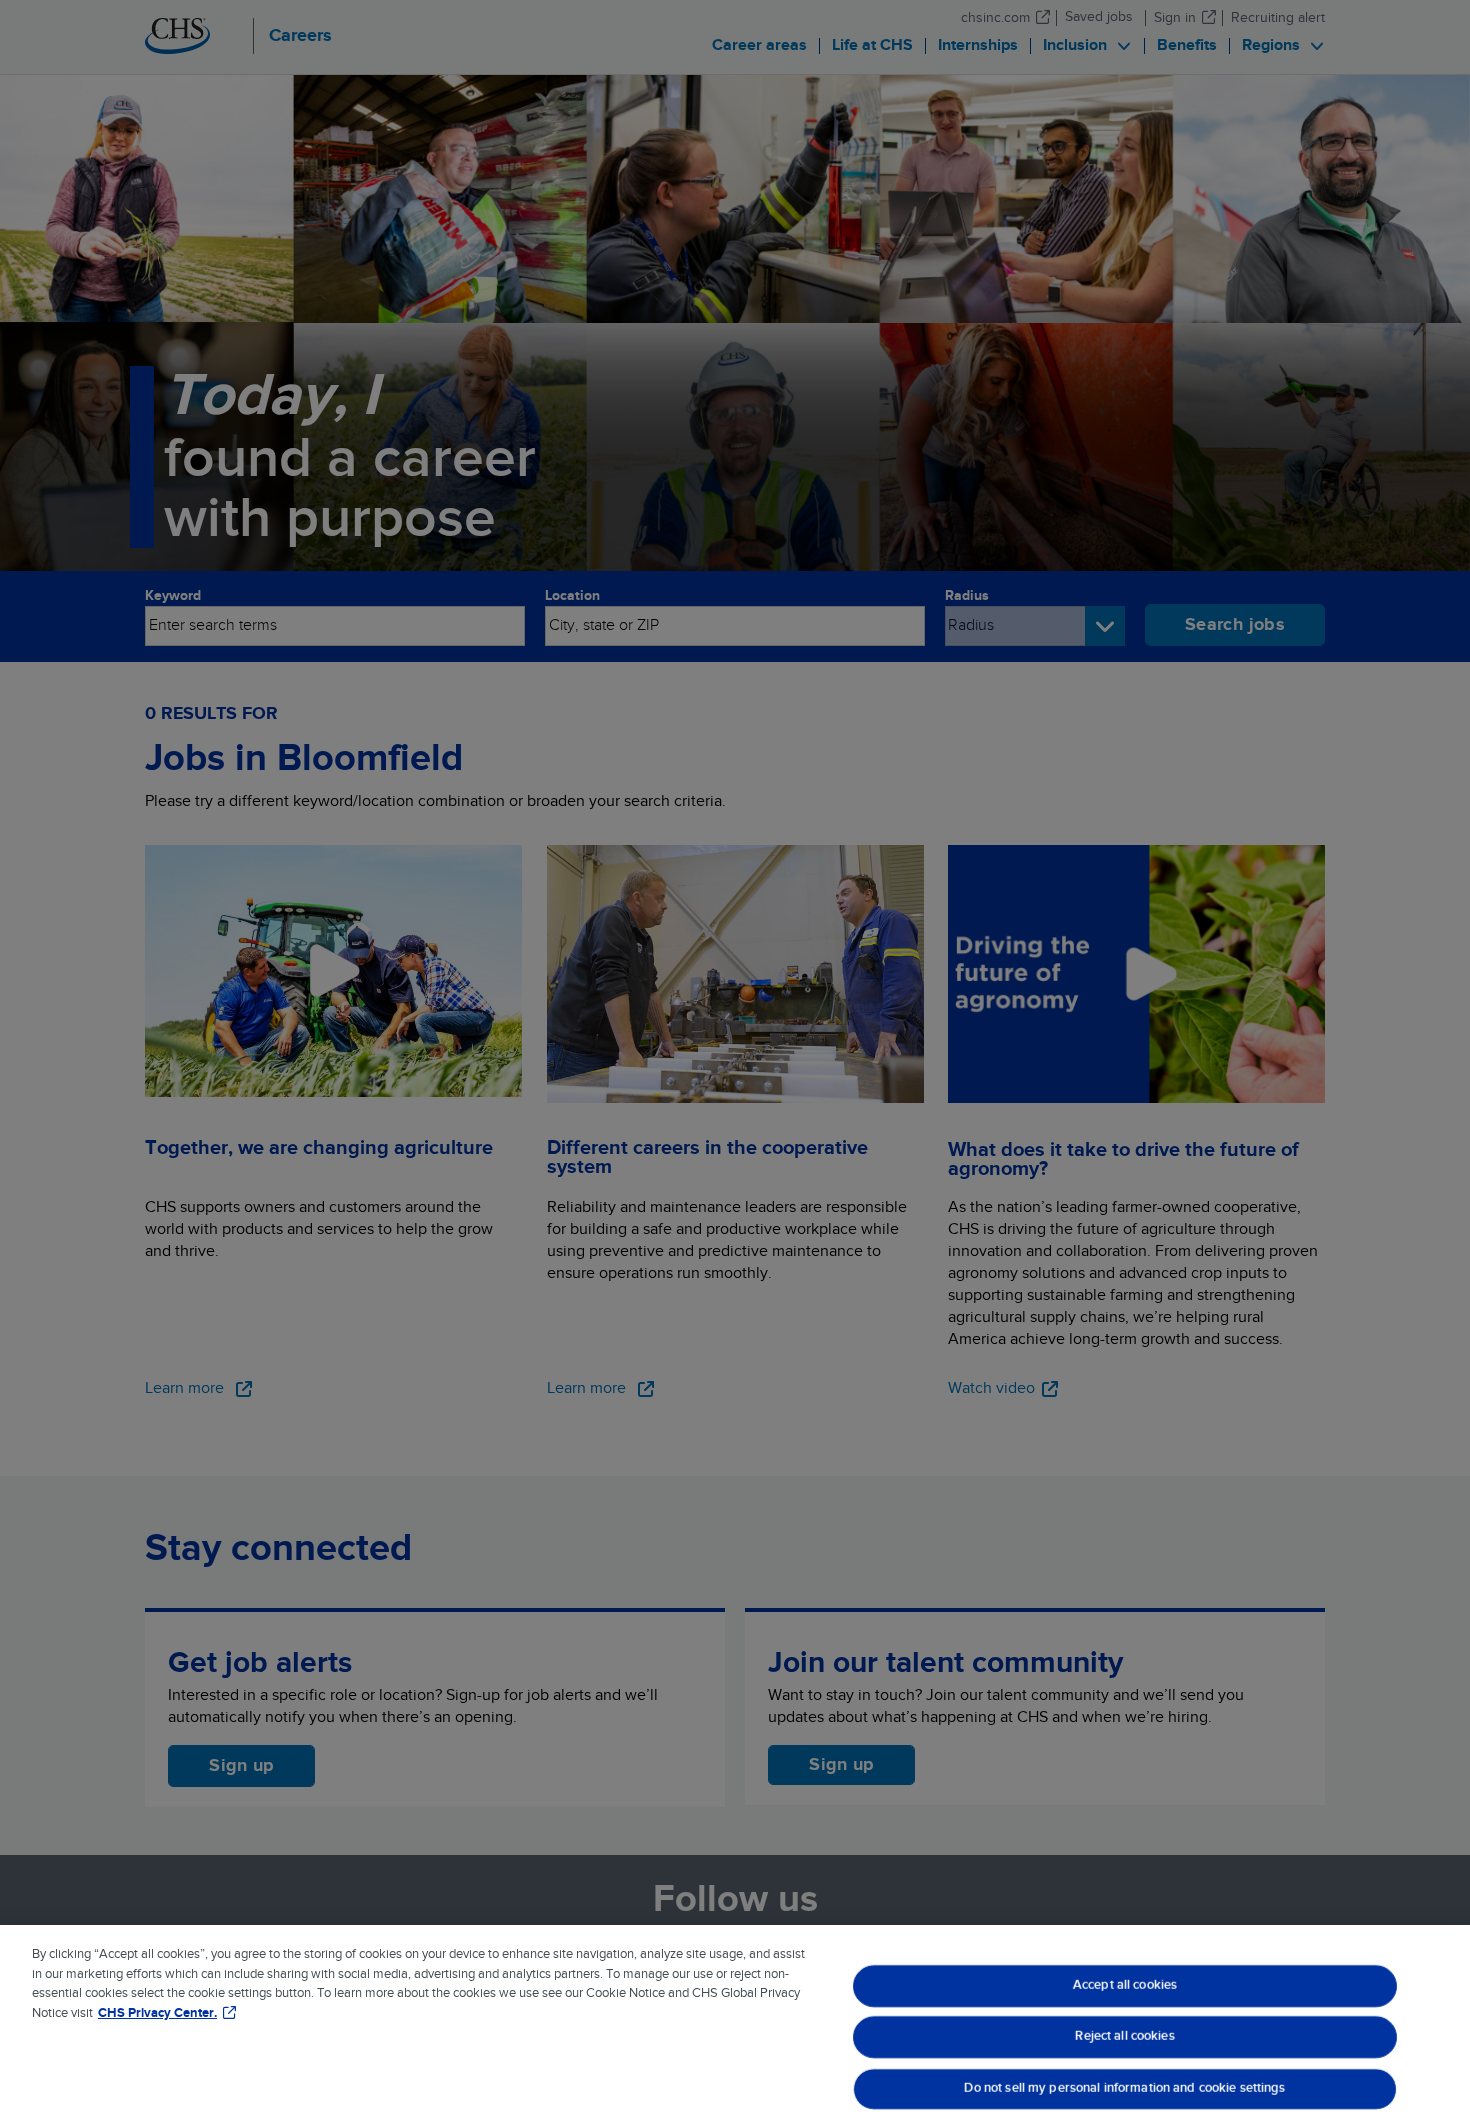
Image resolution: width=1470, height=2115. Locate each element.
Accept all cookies (1124, 1985)
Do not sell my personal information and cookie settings (1124, 2088)
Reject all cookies (1124, 2037)
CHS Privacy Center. (157, 2013)
